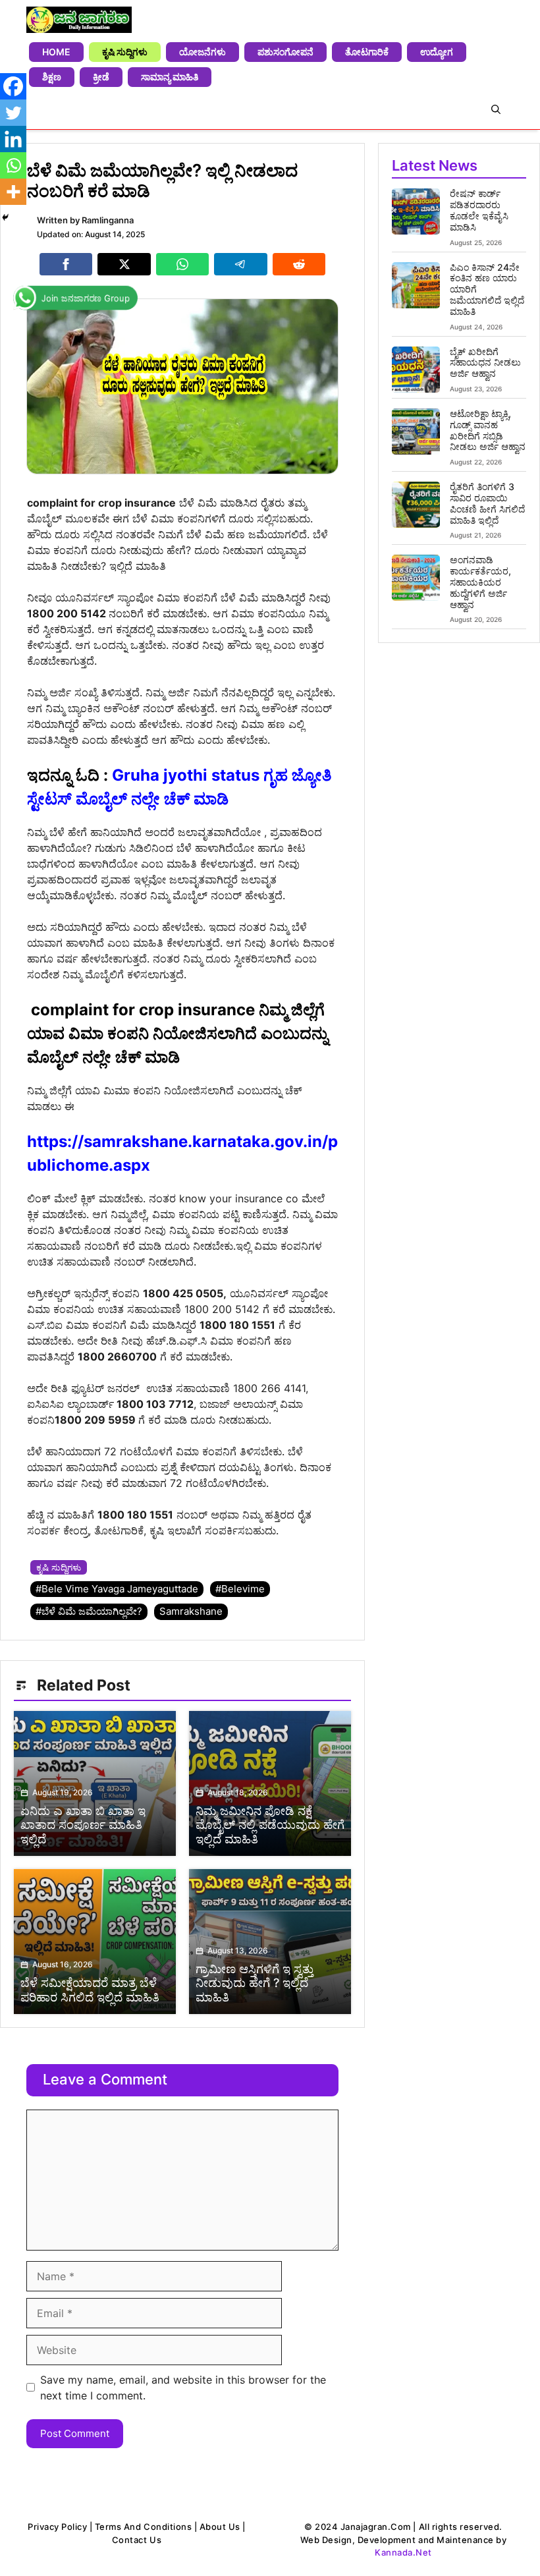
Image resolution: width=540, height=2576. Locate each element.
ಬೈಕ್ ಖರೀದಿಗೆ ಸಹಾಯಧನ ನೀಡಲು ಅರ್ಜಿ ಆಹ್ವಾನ (485, 363)
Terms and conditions (143, 2527)
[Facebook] (13, 86)
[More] (13, 192)
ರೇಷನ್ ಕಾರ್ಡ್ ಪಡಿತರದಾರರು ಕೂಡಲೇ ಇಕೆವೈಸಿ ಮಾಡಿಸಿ (479, 210)
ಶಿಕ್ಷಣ (52, 77)
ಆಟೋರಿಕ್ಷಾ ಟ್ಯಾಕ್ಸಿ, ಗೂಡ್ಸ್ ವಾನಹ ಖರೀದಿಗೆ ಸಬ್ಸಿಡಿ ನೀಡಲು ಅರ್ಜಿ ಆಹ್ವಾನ (488, 430)
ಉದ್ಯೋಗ (437, 52)
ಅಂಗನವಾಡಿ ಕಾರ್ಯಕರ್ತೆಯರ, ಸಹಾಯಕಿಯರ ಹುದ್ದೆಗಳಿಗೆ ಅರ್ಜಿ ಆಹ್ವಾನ (480, 582)
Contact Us (137, 2540)
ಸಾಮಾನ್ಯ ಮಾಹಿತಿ (170, 77)
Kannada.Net (403, 2552)
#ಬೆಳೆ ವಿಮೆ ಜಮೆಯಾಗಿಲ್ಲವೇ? (89, 1611)
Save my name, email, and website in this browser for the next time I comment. (183, 2388)
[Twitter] (13, 113)
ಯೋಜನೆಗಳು (202, 52)
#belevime (240, 1589)
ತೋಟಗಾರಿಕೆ (367, 52)
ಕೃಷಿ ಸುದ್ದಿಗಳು (125, 52)
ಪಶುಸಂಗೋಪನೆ (285, 52)
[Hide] (5, 217)
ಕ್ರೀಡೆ (101, 77)
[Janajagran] (79, 20)
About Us (220, 2527)
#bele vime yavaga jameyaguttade (117, 1589)
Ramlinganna (108, 220)
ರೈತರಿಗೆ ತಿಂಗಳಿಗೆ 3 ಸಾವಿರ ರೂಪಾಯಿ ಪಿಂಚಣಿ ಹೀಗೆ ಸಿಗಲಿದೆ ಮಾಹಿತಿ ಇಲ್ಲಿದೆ (487, 503)
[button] (496, 109)
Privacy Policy (57, 2527)
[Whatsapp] (13, 165)
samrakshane (191, 1611)
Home (56, 52)
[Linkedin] (13, 139)
